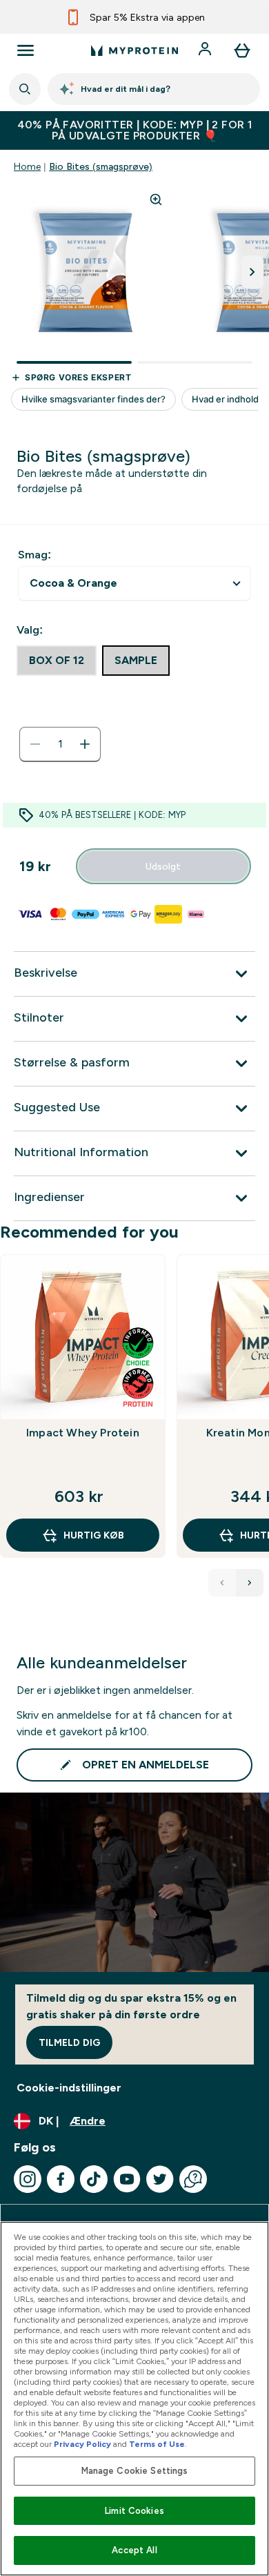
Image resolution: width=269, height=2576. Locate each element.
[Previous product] (222, 1583)
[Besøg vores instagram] (28, 2179)
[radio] (57, 661)
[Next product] (250, 1583)
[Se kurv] (242, 50)
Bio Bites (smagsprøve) (101, 166)
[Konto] (206, 50)
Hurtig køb (94, 1535)
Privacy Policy (82, 2444)
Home (27, 166)
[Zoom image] (156, 199)
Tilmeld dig (69, 2042)
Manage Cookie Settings (135, 2471)
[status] (60, 744)
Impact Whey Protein (83, 1433)
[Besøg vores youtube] (127, 2179)
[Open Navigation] (26, 50)
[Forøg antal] (85, 744)
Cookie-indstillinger (69, 2088)
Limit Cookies (134, 2511)
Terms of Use (157, 2444)
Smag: (34, 555)
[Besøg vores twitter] (160, 2179)
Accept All (134, 2550)
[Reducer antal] (35, 744)
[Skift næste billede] (252, 272)
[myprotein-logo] (134, 50)
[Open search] (25, 89)
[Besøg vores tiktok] (94, 2179)
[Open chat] (193, 2179)
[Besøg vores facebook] (61, 2179)
